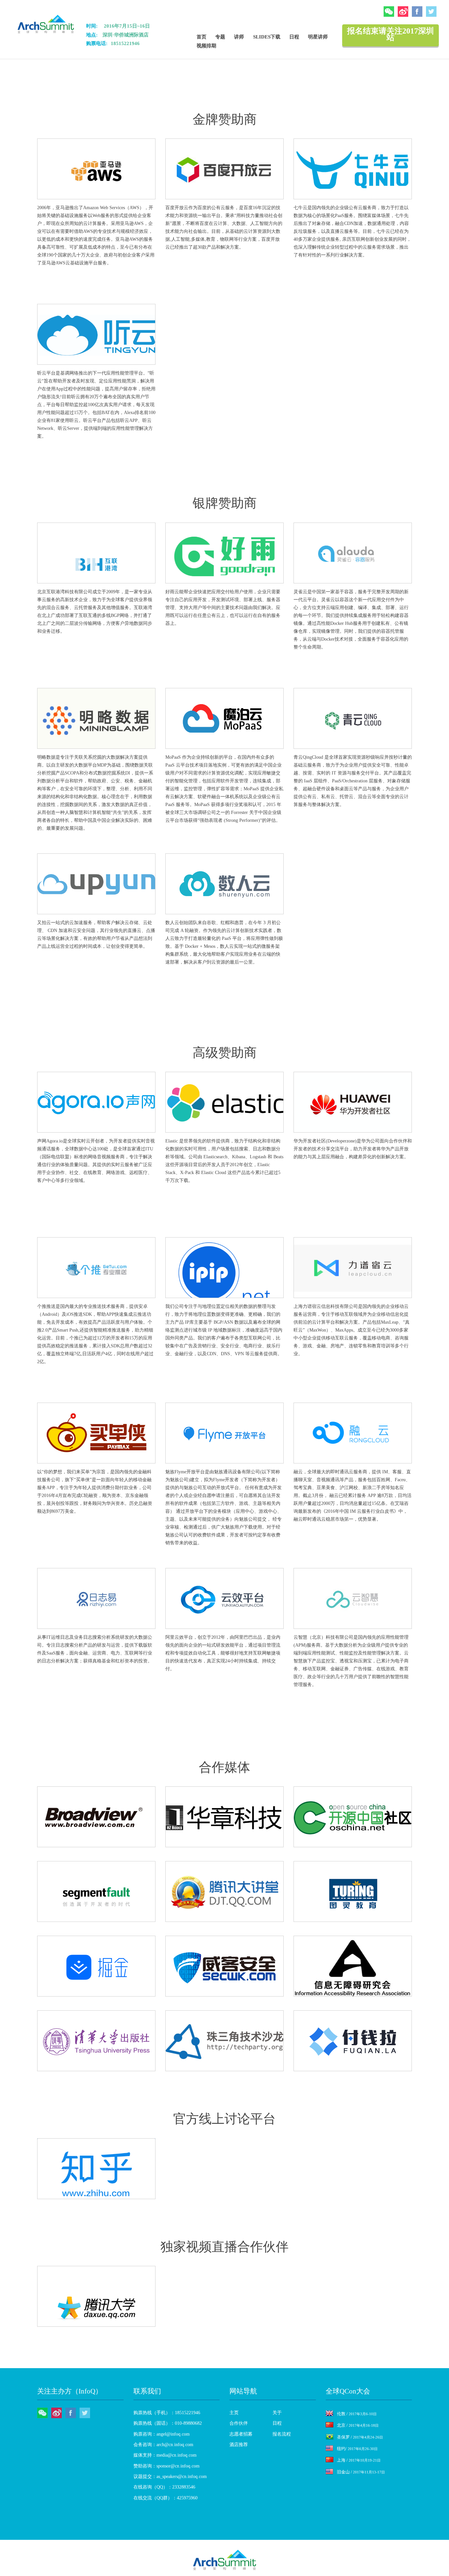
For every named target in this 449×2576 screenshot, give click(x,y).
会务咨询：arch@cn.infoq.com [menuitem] (163, 2445)
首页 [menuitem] (201, 37)
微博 (403, 12)
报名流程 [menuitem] (282, 2434)
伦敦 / (357, 2414)
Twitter (431, 12)
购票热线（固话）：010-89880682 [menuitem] (168, 2423)
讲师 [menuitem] (239, 37)
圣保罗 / (360, 2437)
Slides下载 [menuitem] (267, 37)
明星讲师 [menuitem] (318, 37)
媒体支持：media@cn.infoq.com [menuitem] (165, 2455)
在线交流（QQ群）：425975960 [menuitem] (165, 2498)
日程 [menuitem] (294, 37)
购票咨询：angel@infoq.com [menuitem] (162, 2434)
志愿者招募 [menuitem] (241, 2434)
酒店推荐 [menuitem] (239, 2445)
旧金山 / (361, 2472)
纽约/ (357, 2449)
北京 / (358, 2425)
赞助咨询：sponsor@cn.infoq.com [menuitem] (166, 2466)
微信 (389, 12)
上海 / (359, 2460)
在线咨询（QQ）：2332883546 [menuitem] (164, 2487)
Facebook (417, 12)
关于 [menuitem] (277, 2413)
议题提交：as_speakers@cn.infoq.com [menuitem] (170, 2477)
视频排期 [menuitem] (206, 46)
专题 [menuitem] (220, 37)
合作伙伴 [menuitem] (239, 2423)
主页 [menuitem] (234, 2413)
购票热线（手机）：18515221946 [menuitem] (167, 2413)
